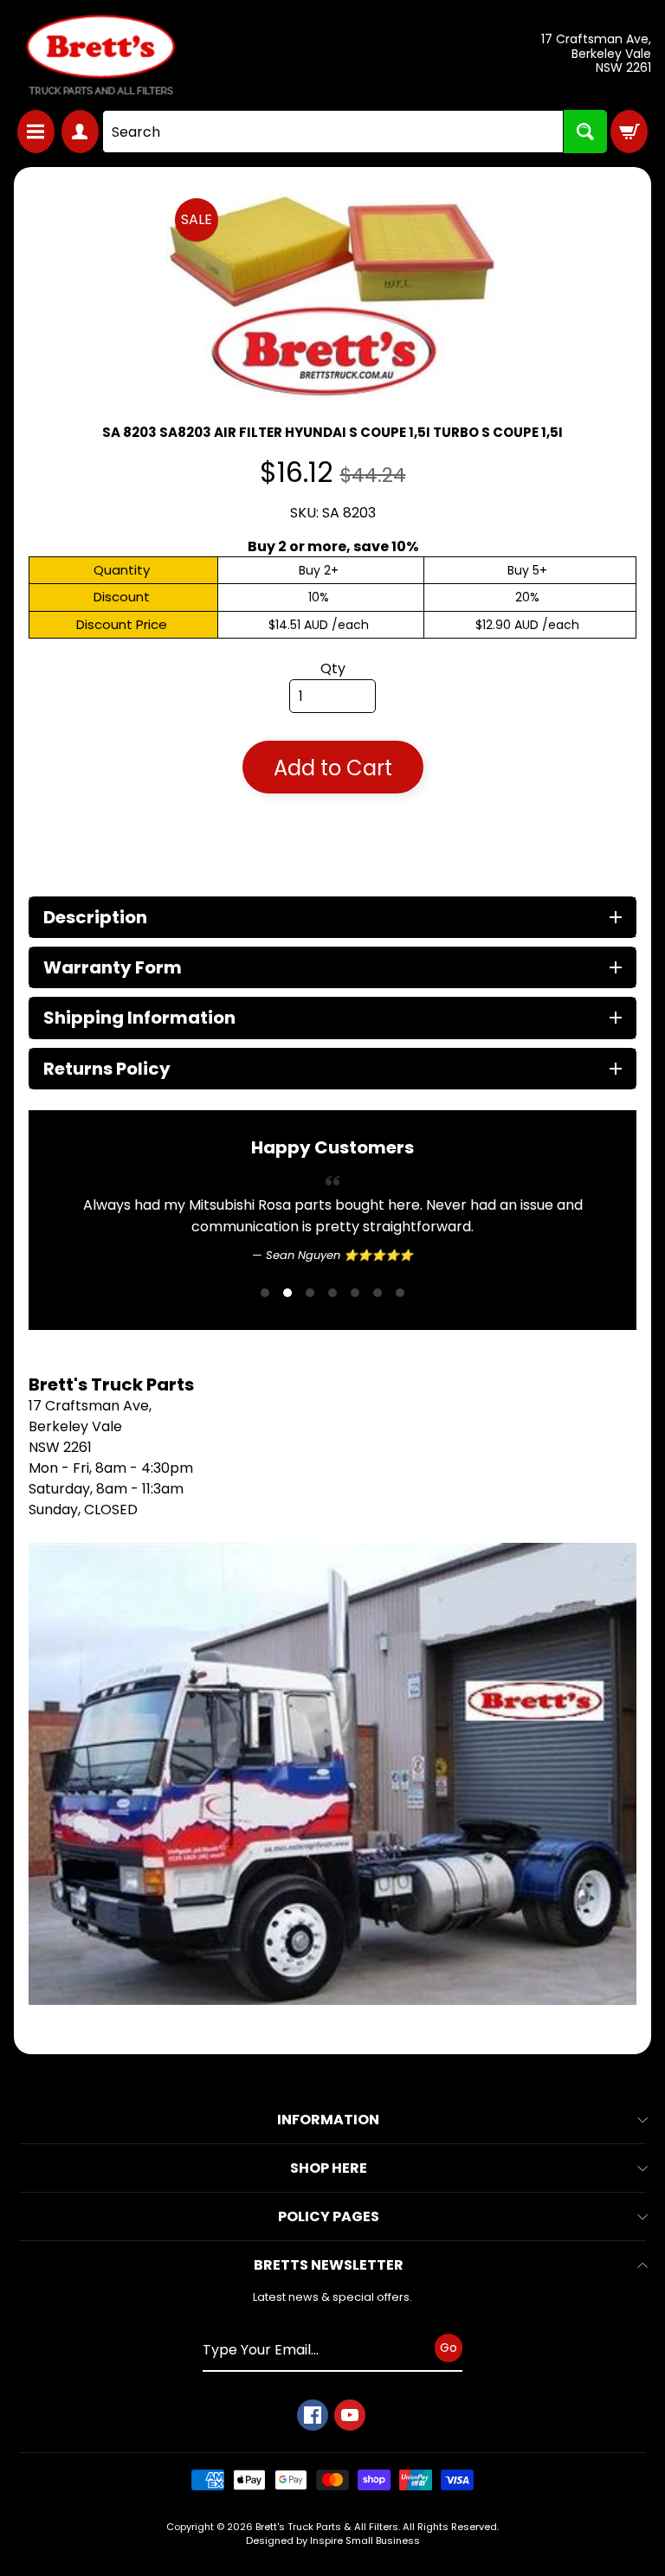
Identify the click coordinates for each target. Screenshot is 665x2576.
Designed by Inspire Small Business (333, 2541)
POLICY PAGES (329, 2216)
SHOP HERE (329, 2168)
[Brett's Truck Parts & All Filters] (100, 55)
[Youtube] (350, 2415)
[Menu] (36, 132)
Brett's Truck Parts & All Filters (327, 2527)
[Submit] (585, 132)
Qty (333, 668)
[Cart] (629, 132)
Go (449, 2348)
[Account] (80, 132)
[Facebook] (313, 2415)
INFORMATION (328, 2120)
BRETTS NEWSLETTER (329, 2265)
